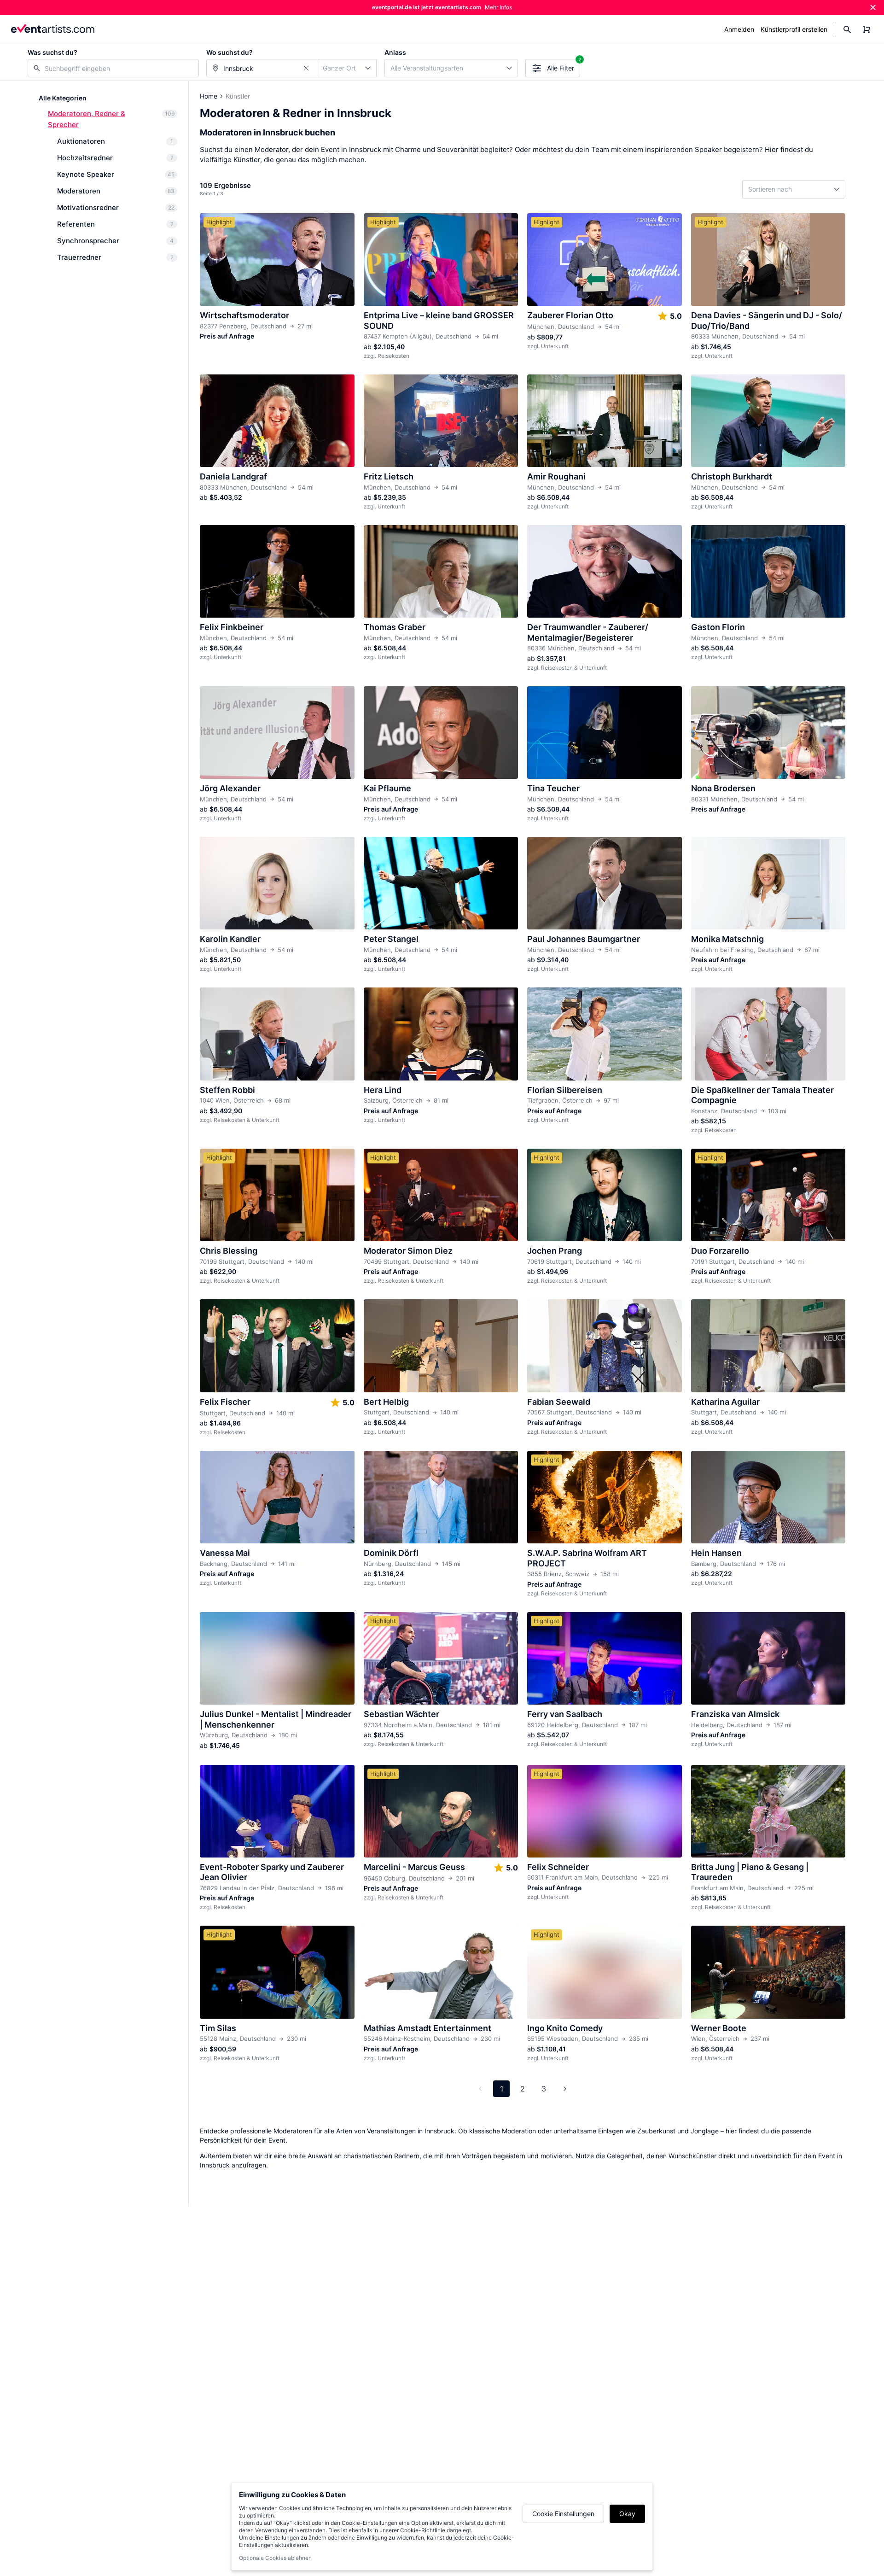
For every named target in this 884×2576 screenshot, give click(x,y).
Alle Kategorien (63, 98)
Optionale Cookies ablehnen (275, 2558)
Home (209, 96)
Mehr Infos (498, 7)
